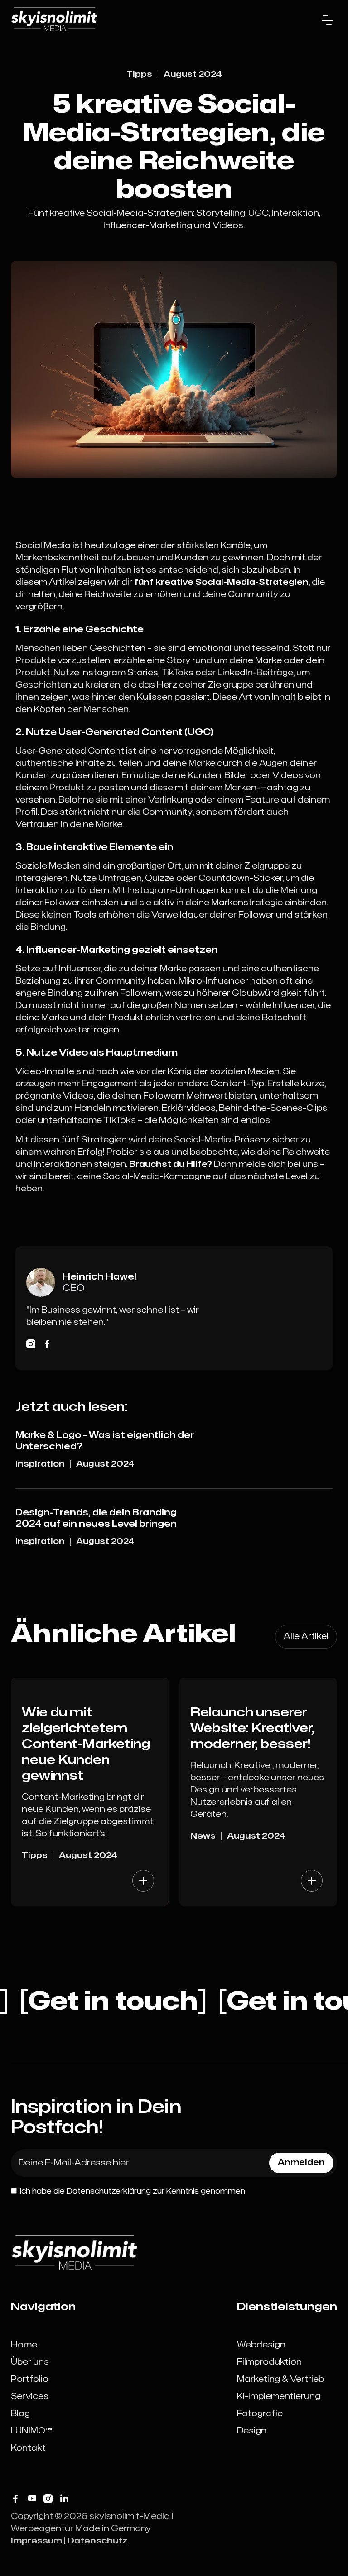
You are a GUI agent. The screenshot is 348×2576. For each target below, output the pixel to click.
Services (30, 2397)
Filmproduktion (269, 2362)
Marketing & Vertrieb (280, 2379)
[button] (327, 20)
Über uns (30, 2362)
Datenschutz (97, 2541)
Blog (20, 2414)
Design (252, 2431)
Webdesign (261, 2345)
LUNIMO (31, 2431)
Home (24, 2345)
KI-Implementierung (279, 2397)
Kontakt (28, 2448)
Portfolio (30, 2379)
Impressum (36, 2541)
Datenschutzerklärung (109, 2191)
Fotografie (260, 2414)
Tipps (139, 74)
